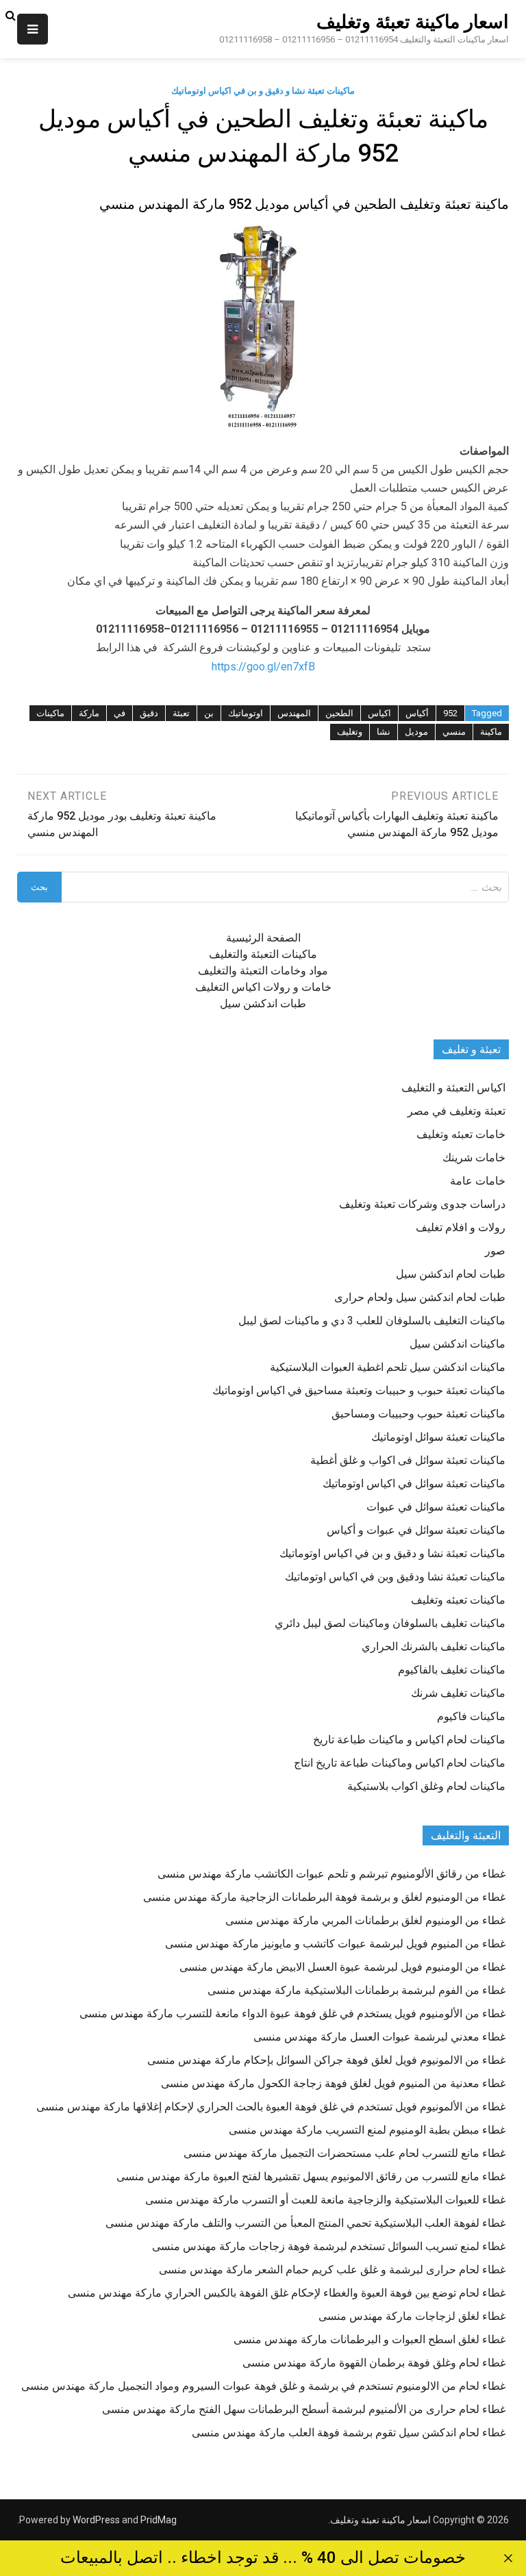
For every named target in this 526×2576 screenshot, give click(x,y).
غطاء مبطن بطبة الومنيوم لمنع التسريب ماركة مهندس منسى (367, 2130)
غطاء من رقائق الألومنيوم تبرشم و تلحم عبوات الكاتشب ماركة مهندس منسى (331, 1874)
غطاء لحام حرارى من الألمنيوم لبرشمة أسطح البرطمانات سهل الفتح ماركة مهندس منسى (304, 2409)
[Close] (508, 2558)
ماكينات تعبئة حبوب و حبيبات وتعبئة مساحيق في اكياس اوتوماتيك (359, 1390)
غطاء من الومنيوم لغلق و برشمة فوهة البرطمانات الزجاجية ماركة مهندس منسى (324, 1897)
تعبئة (181, 713)
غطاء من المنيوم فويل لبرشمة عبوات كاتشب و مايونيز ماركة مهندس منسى (335, 1944)
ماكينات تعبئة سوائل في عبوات (436, 1507)
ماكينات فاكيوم (471, 1716)
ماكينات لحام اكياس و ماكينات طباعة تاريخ (409, 1740)
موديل (416, 732)
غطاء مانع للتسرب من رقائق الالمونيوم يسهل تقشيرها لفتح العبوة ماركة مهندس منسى (311, 2176)
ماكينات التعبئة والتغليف (263, 954)
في (120, 713)
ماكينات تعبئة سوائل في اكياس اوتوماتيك (414, 1483)
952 (450, 713)
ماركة (89, 713)
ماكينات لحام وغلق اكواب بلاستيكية (426, 1786)
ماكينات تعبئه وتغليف (458, 1600)
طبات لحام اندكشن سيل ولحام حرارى (420, 1297)
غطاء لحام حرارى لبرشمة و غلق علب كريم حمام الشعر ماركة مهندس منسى (332, 2270)
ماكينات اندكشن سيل (458, 1344)
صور (495, 1251)
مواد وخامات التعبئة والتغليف (263, 971)
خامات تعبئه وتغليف (461, 1134)
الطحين (339, 713)
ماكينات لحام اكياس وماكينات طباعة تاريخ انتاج (400, 1763)
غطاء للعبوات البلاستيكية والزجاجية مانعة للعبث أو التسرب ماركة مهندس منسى (325, 2200)
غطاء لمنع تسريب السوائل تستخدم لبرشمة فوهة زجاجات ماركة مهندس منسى (329, 2246)
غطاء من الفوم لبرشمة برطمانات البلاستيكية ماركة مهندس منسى (356, 1990)
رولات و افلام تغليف (461, 1227)
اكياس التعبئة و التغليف (453, 1088)
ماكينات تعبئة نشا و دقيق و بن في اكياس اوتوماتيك (263, 91)
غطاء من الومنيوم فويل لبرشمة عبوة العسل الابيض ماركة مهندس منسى (342, 1967)
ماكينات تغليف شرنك (458, 1693)
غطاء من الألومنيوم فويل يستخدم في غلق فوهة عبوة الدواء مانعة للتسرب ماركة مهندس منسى (292, 2013)
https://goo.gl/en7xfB (263, 667)
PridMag (159, 2520)
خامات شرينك (474, 1158)
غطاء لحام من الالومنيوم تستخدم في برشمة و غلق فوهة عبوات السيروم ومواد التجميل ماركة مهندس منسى (263, 2386)
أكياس (417, 713)
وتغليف (350, 732)
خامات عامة (478, 1181)
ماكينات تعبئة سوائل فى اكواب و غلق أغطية (408, 1460)
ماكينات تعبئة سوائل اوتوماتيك (438, 1437)
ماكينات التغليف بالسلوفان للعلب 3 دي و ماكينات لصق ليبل (372, 1321)
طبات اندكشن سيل (263, 1003)
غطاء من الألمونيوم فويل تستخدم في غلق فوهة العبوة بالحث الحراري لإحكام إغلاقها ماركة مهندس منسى (271, 2107)
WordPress (96, 2520)
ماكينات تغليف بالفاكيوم (452, 1670)
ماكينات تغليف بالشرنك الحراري (434, 1646)
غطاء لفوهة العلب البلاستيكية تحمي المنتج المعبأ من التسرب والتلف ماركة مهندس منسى (305, 2223)
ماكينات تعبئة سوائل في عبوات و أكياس (416, 1530)
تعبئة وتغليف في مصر (456, 1111)
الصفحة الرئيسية (263, 938)
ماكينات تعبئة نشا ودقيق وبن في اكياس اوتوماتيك (395, 1577)
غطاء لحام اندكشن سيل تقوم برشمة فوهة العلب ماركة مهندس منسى (349, 2433)
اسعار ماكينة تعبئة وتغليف (413, 22)
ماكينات (50, 713)
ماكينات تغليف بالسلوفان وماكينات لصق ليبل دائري (390, 1623)
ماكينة (491, 732)
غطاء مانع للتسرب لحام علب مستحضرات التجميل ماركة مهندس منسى (345, 2153)
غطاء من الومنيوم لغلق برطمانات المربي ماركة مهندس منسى (365, 1920)
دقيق (149, 713)
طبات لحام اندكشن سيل (451, 1274)
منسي (454, 732)
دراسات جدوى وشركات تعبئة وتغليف (422, 1204)
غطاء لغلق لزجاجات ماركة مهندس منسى (412, 2316)
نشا (384, 732)
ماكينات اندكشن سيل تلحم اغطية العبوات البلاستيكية (388, 1367)
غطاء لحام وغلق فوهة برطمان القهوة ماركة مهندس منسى (374, 2363)
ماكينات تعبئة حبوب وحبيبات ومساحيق (418, 1414)
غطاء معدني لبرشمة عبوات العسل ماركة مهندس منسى (379, 2037)
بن (209, 713)
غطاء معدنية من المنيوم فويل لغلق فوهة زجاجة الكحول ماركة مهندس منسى (333, 2083)
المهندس (294, 713)
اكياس (379, 713)
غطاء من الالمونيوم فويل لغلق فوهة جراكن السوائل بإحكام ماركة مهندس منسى (326, 2060)
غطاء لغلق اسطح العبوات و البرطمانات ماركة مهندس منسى (370, 2339)
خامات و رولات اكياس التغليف (263, 987)
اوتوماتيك (246, 713)
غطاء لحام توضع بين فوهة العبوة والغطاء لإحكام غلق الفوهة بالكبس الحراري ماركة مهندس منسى (287, 2293)
